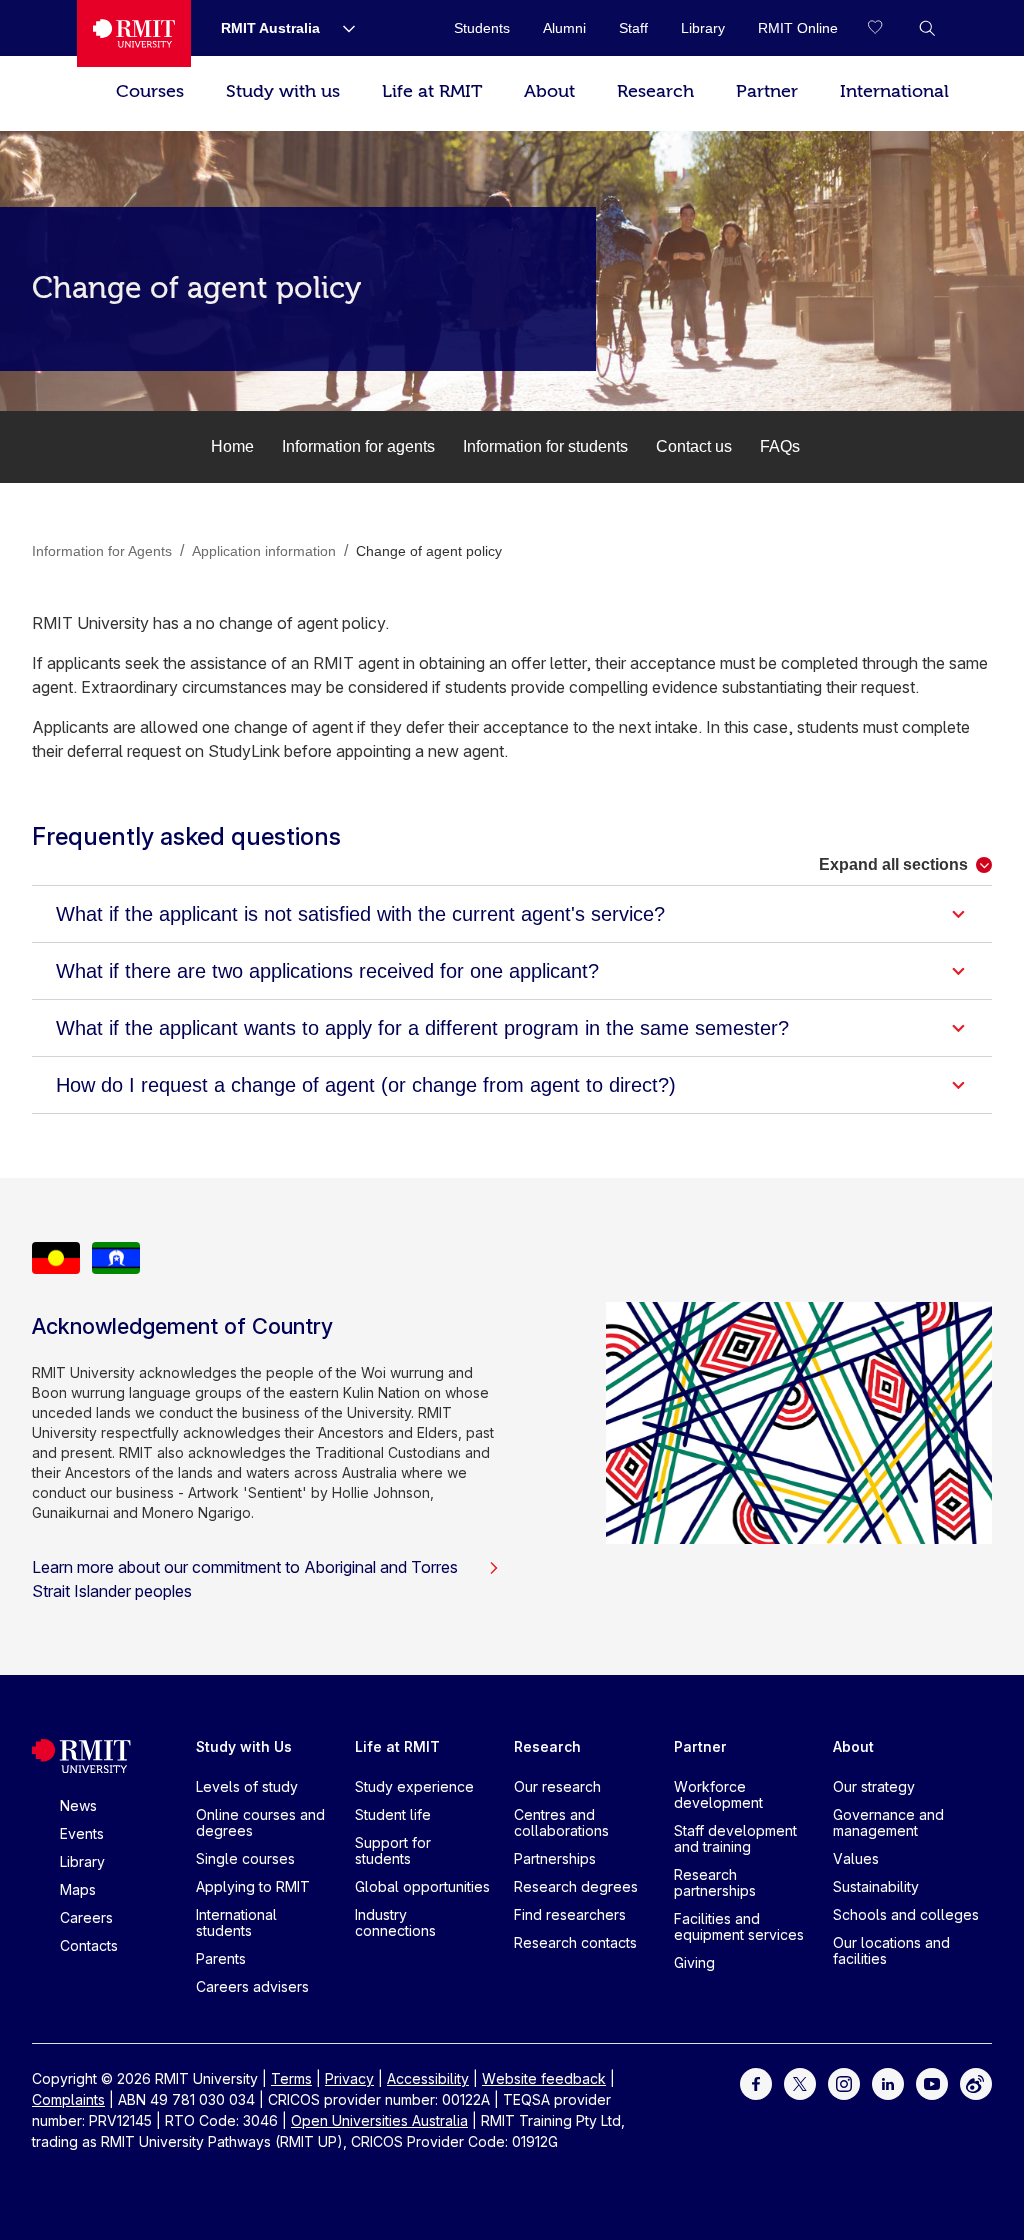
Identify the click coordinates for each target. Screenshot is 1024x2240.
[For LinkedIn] (888, 2082)
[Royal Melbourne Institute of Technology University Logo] (134, 33)
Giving (694, 1962)
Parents (221, 1958)
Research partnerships (715, 1882)
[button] (927, 28)
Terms (291, 2078)
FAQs (780, 446)
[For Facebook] (756, 2082)
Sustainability (876, 1886)
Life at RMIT (432, 91)
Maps (78, 1889)
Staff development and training (735, 1838)
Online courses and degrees (260, 1822)
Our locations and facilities (891, 1950)
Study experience (414, 1786)
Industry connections (395, 1922)
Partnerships (555, 1858)
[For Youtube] (932, 2082)
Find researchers (570, 1914)
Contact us (694, 446)
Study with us (283, 91)
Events (82, 1833)
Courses (150, 91)
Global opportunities (422, 1886)
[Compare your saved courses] (887, 28)
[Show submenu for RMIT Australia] (341, 28)
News (78, 1805)
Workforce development (718, 1794)
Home (232, 446)
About (549, 91)
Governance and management (888, 1822)
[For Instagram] (844, 2082)
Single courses (245, 1858)
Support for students (393, 1850)
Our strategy (874, 1786)
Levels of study (247, 1786)
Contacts (89, 1945)
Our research (557, 1786)
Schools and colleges (906, 1914)
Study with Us (244, 1746)
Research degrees (576, 1886)
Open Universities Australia (379, 2120)
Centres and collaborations (561, 1822)
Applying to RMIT (253, 1886)
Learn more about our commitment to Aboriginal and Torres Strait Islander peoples (245, 1579)
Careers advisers (252, 1986)
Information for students (545, 446)
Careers (86, 1917)
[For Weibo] (976, 2082)
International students (236, 1922)
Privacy (349, 2078)
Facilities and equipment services (739, 1926)
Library (82, 1861)
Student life (393, 1814)
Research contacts (575, 1942)
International (894, 91)
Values (856, 1858)
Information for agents (358, 446)
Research (655, 91)
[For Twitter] (800, 2082)
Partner (767, 91)
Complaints (68, 2099)
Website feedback (544, 2078)
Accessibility (428, 2078)
